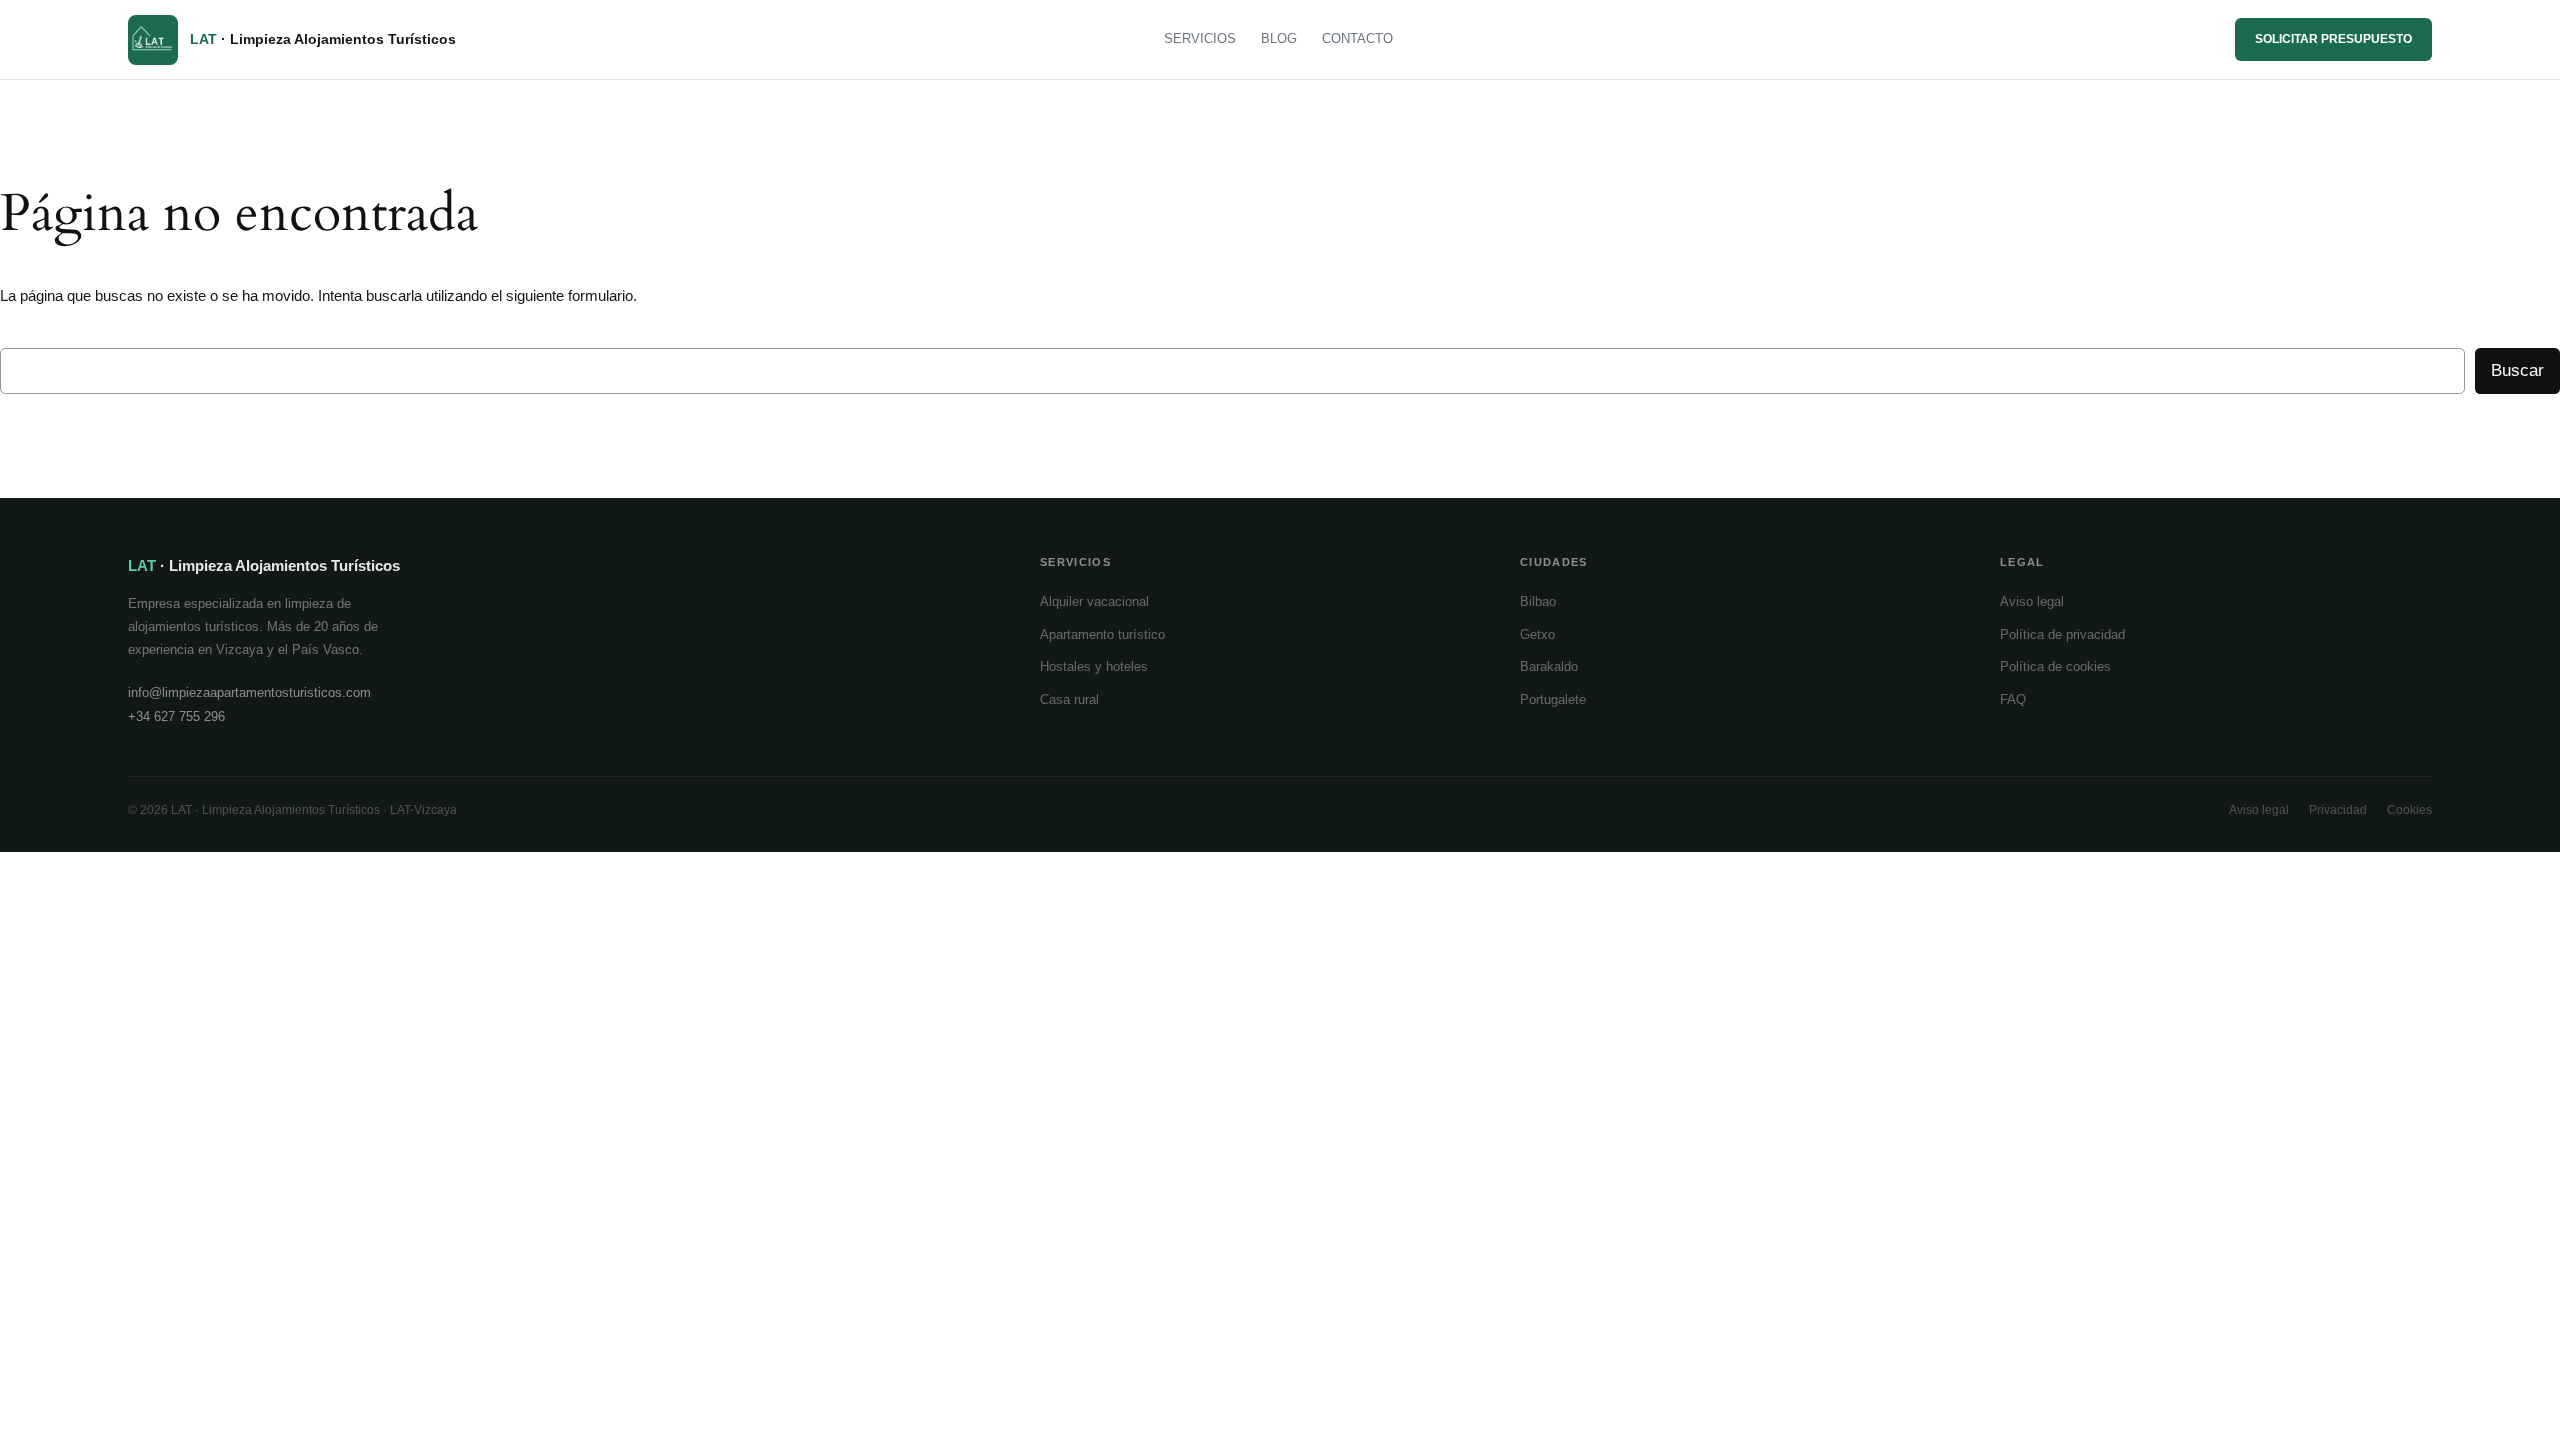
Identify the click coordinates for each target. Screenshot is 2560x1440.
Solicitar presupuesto (2333, 39)
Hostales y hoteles (1094, 666)
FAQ (2013, 699)
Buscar (2517, 370)
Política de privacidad (2062, 634)
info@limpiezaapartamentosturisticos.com (249, 692)
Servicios (1200, 38)
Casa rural (1069, 699)
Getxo (1537, 634)
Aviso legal (2032, 601)
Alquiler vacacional (1094, 601)
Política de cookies (2055, 666)
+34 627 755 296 (176, 716)
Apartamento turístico (1102, 634)
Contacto (1357, 38)
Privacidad (2338, 810)
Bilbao (1538, 601)
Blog (1279, 38)
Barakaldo (1549, 666)
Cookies (2409, 810)
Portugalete (1553, 699)
